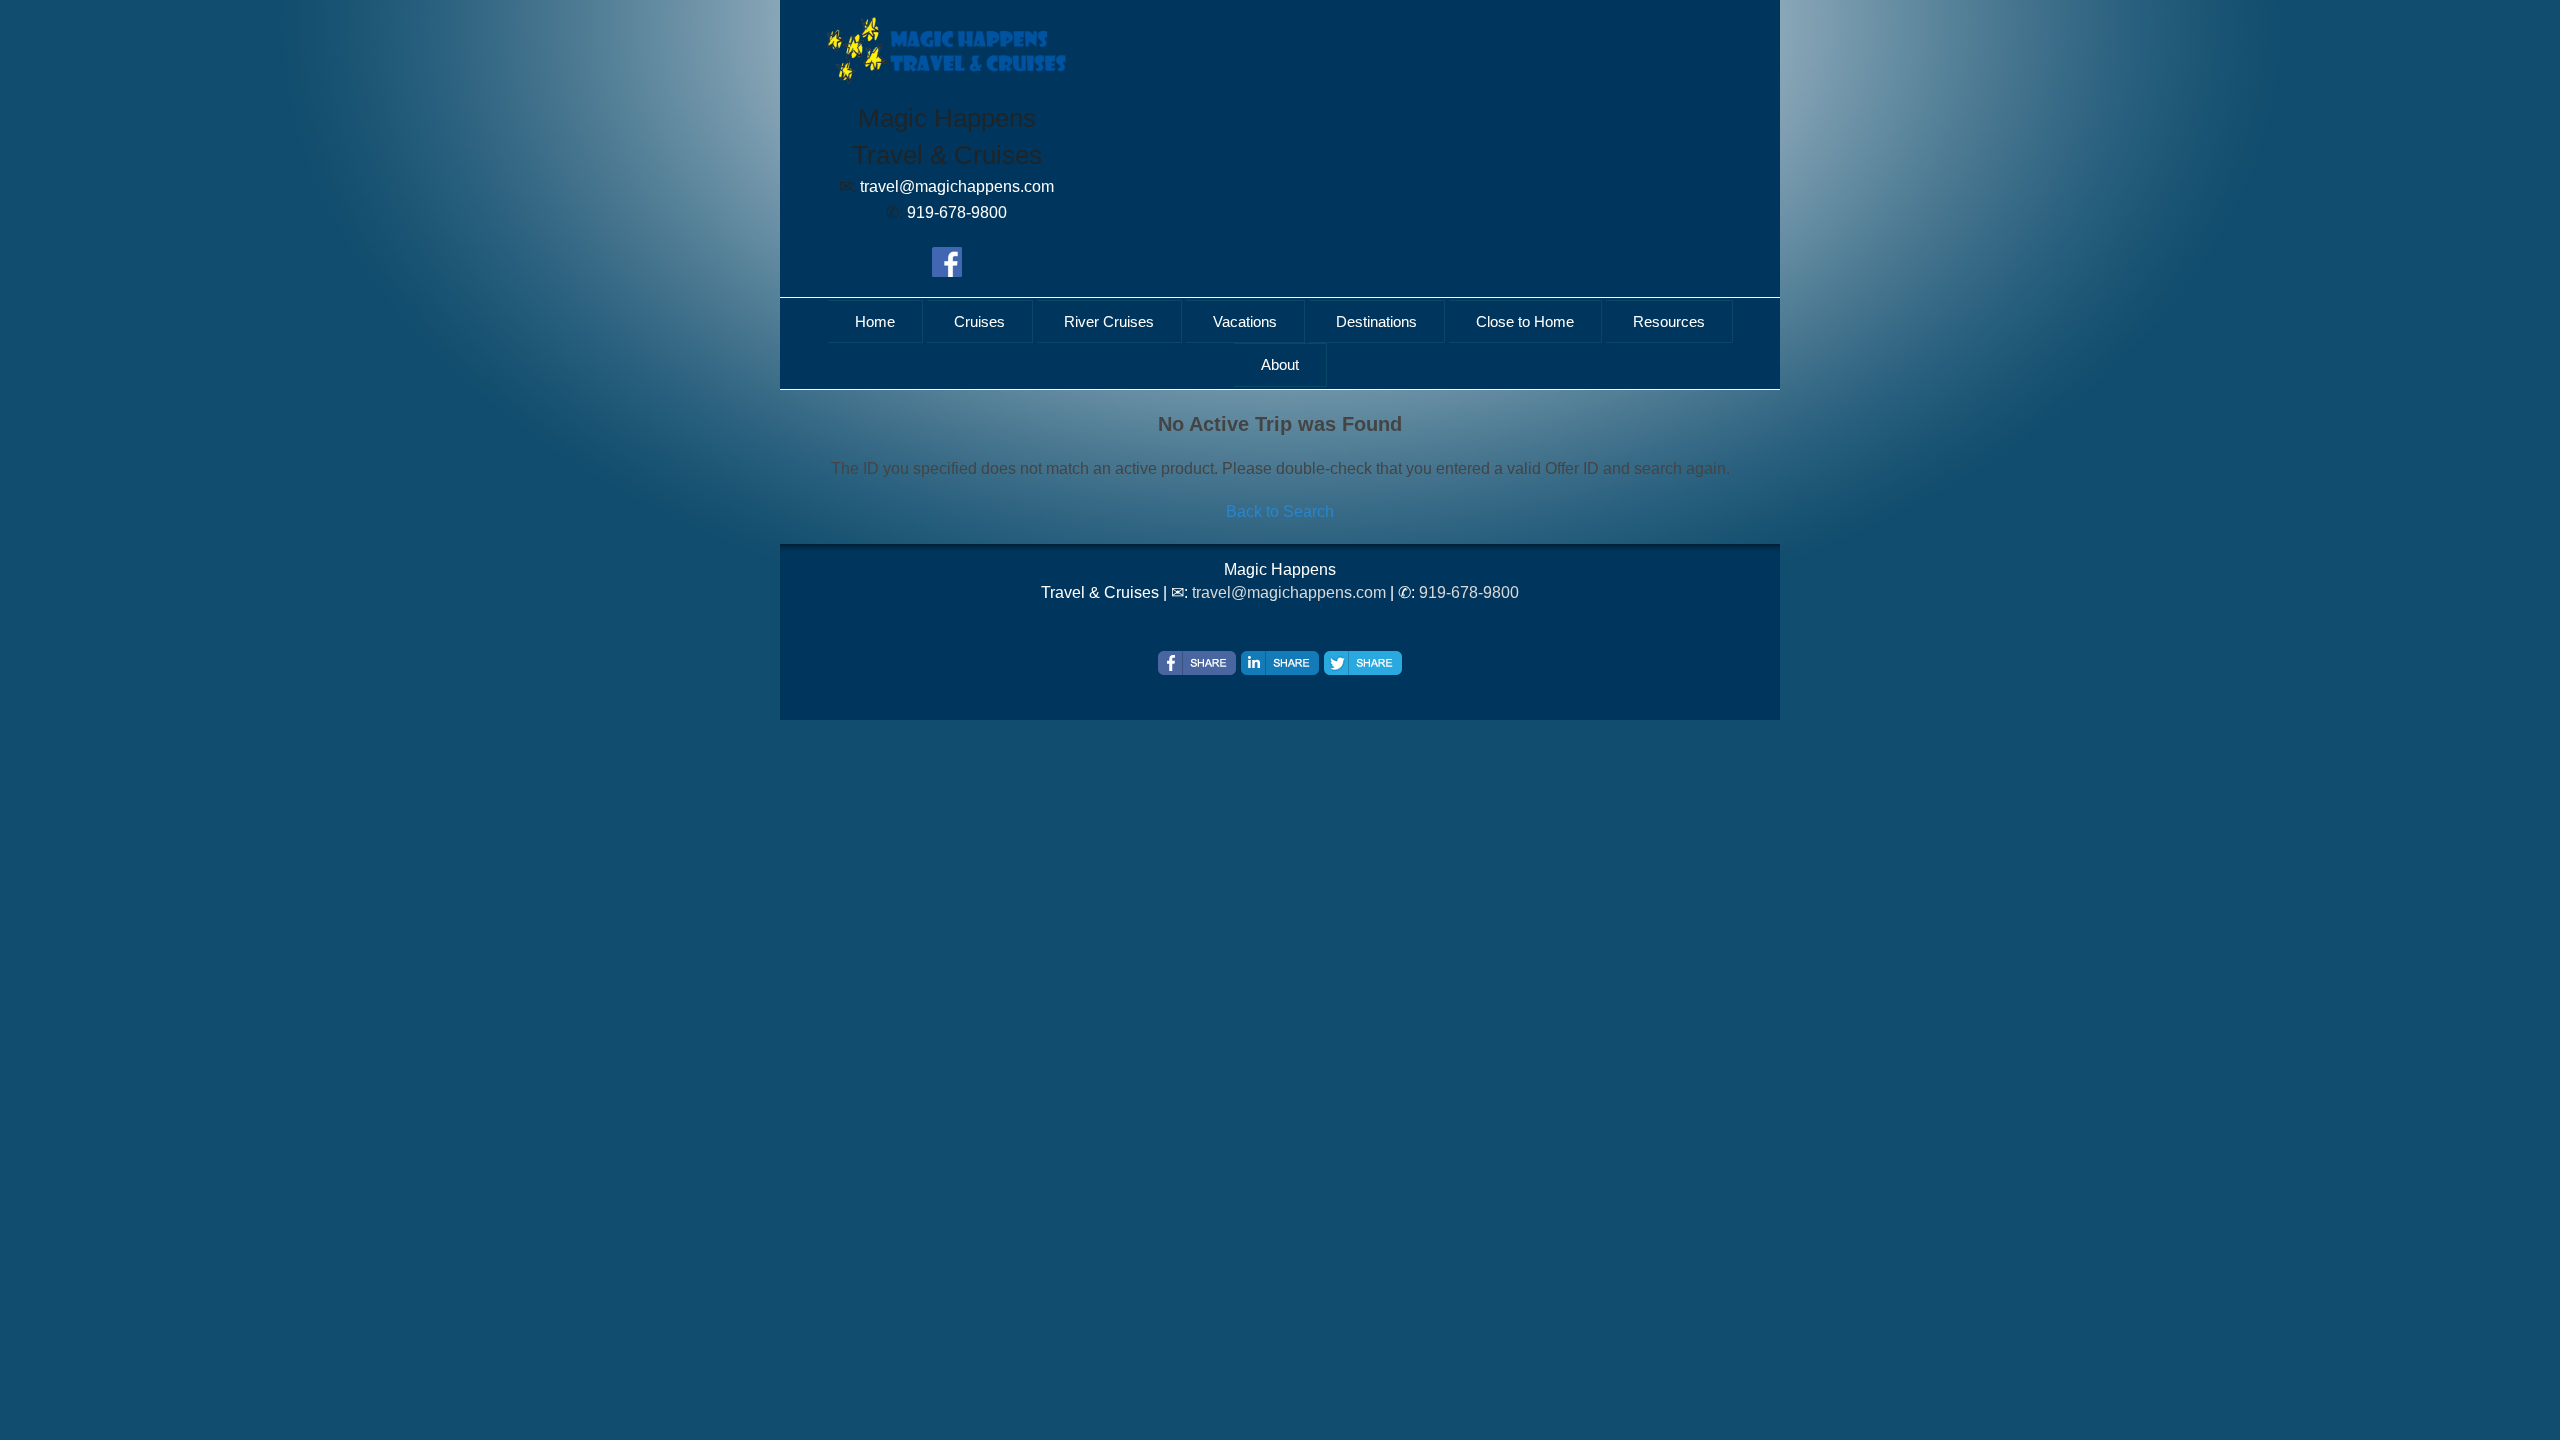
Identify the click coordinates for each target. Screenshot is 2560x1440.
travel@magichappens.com (1289, 592)
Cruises (979, 321)
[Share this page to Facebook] (1197, 663)
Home (875, 321)
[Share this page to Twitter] (1363, 663)
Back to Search (1280, 511)
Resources (1669, 321)
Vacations (1245, 321)
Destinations (1376, 321)
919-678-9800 (1469, 592)
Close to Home (1525, 321)
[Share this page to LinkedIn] (1280, 663)
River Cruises (1109, 321)
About (1280, 364)
